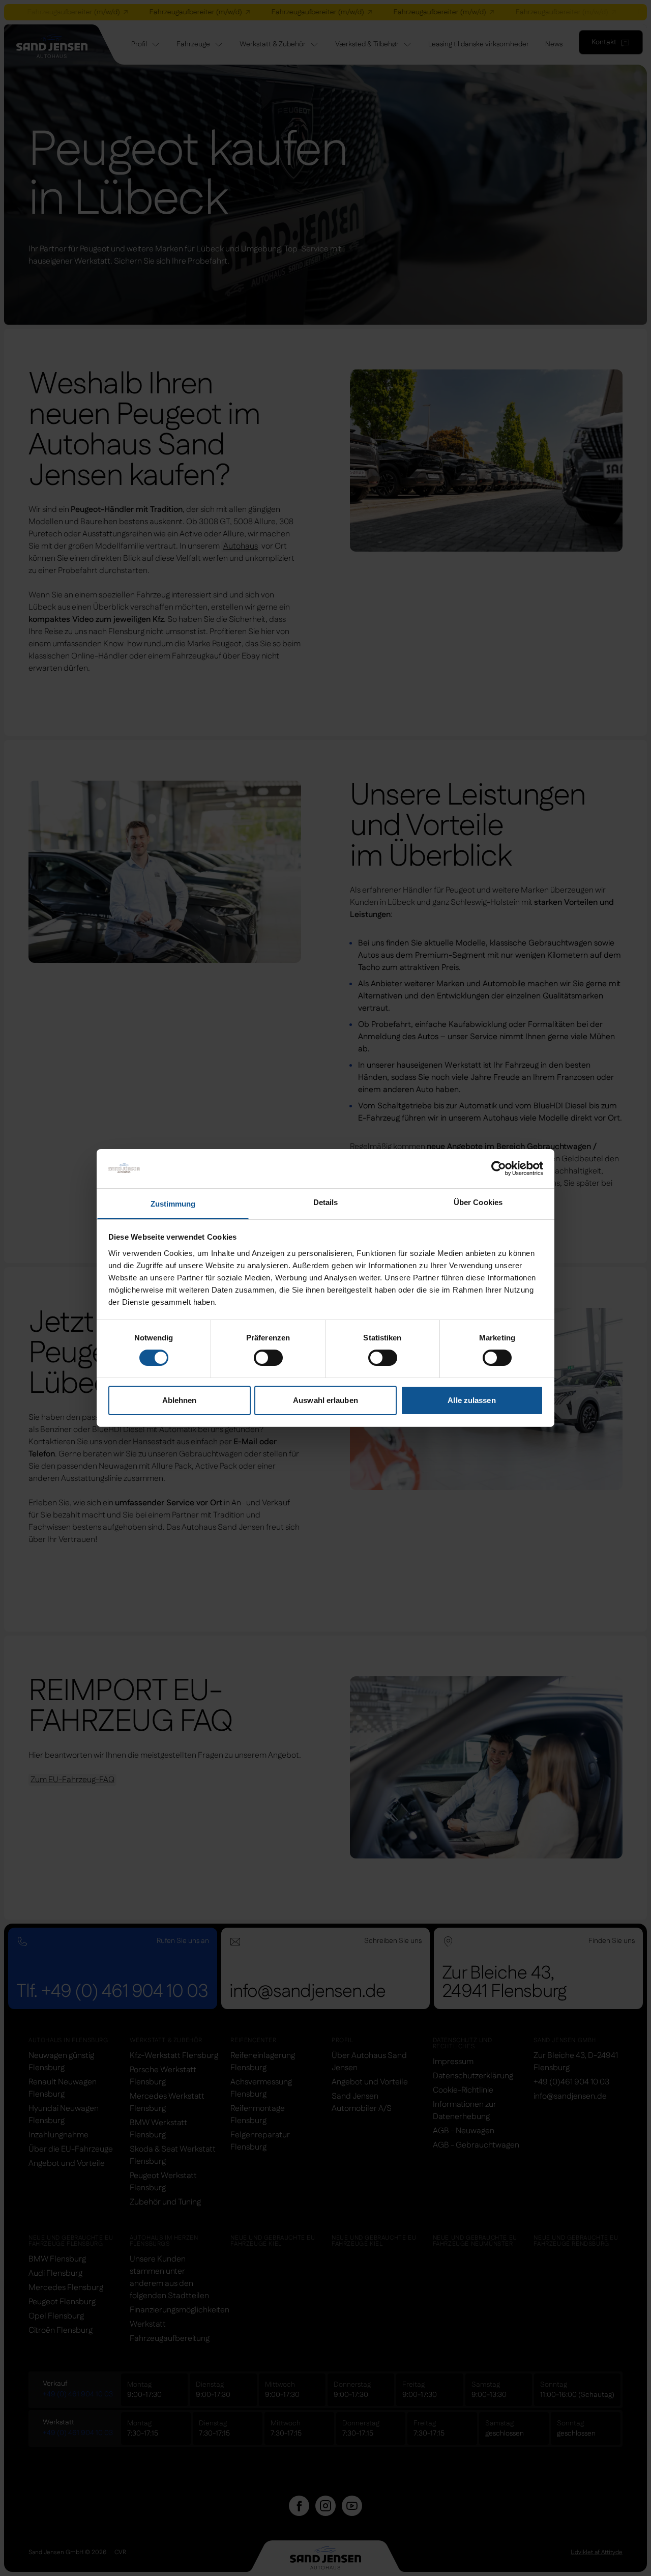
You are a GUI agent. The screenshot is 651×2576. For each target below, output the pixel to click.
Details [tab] (326, 1202)
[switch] (268, 1358)
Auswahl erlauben (325, 1400)
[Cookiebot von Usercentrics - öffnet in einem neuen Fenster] (499, 1168)
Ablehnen (180, 1400)
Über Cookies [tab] (478, 1202)
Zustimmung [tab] (173, 1204)
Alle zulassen (471, 1400)
